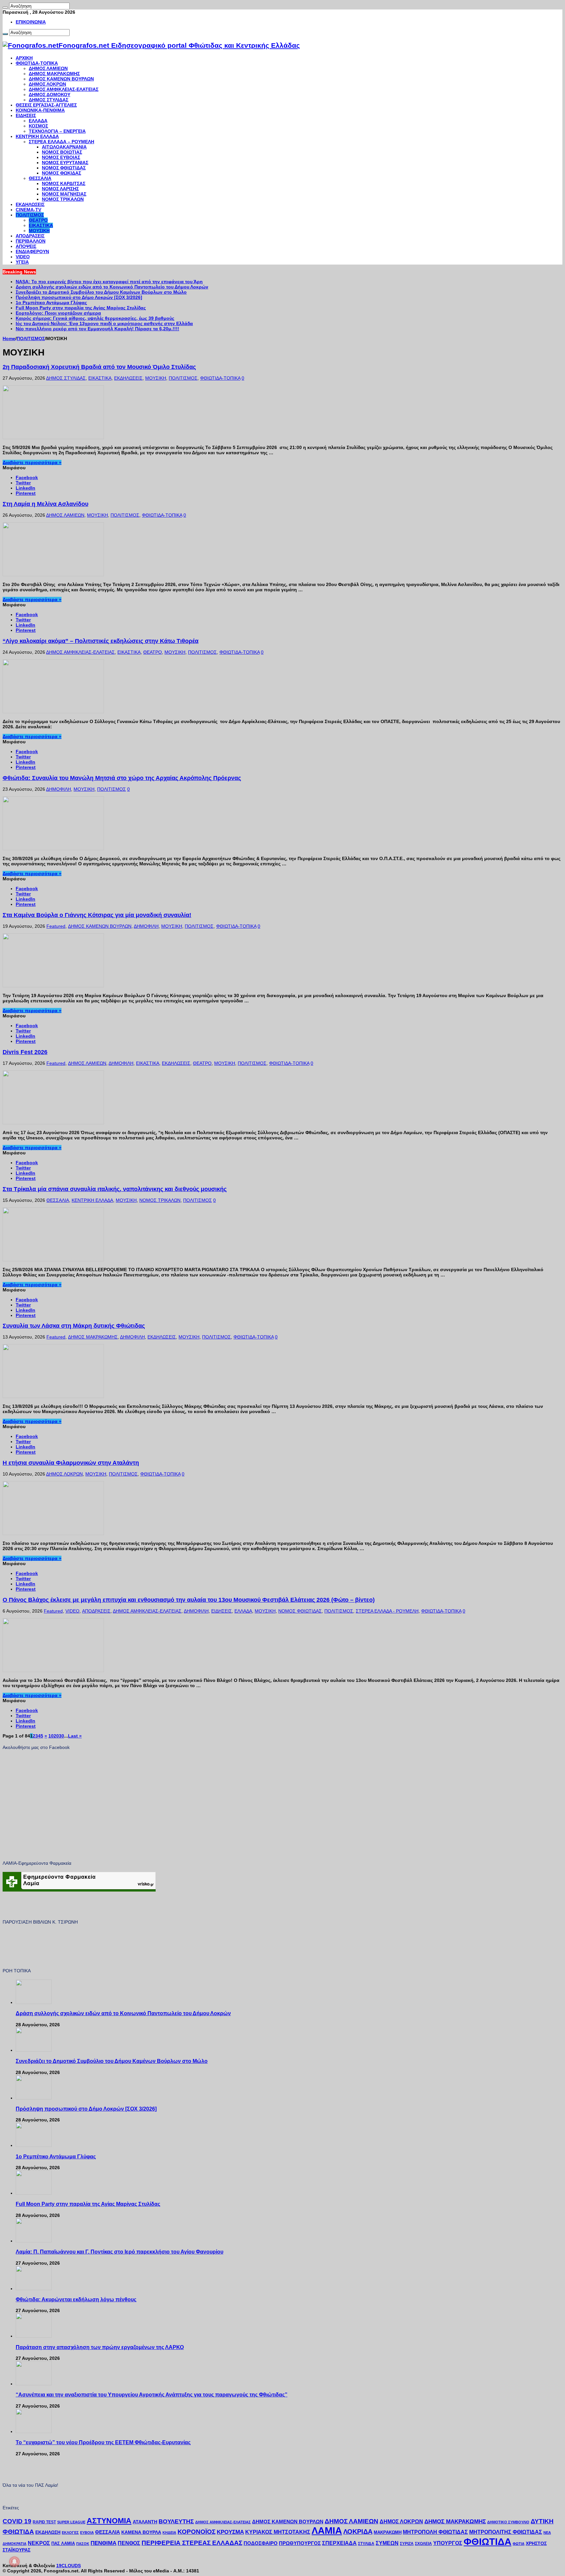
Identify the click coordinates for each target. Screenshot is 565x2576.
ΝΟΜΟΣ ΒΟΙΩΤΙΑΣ (62, 152)
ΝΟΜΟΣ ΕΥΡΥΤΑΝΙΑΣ (65, 163)
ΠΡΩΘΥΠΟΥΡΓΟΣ (300, 2543)
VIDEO (23, 257)
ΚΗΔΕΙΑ (169, 2533)
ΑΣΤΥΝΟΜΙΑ (109, 2521)
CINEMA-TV (28, 210)
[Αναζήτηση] (5, 8)
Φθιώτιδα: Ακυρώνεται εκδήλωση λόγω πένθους (76, 2299)
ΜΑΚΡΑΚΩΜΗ (388, 2532)
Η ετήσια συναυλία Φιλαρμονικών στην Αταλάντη (71, 1463)
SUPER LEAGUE (71, 2522)
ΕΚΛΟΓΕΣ (70, 2533)
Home (9, 338)
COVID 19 (17, 2521)
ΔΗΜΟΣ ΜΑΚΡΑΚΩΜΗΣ (54, 74)
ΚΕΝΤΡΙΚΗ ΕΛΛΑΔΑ (37, 136)
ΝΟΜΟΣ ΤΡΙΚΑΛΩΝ (63, 199)
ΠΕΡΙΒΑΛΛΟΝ (31, 241)
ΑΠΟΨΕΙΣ (26, 246)
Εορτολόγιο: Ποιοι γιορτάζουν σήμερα (58, 313)
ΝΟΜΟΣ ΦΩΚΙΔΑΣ (61, 173)
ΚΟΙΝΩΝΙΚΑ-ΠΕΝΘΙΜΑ (40, 110)
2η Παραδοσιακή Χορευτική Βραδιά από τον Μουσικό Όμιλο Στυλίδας (99, 367)
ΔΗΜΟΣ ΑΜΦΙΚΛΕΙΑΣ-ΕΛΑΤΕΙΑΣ (64, 89)
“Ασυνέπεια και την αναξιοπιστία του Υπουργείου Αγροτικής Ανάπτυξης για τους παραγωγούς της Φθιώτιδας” (152, 2394)
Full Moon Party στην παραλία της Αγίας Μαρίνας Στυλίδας (81, 308)
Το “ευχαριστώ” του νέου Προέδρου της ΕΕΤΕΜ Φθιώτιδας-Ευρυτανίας (103, 2442)
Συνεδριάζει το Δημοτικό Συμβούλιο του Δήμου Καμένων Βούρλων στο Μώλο (101, 292)
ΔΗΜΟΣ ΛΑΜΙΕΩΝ (48, 68)
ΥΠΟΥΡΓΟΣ (448, 2543)
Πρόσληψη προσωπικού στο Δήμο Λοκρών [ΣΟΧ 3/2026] (79, 297)
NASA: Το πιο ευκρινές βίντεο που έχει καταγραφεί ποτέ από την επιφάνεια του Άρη (109, 282)
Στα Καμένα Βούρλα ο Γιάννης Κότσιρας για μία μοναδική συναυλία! (97, 915)
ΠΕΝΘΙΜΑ (103, 2543)
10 (51, 1736)
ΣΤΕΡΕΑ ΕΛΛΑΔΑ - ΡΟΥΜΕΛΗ (387, 1611)
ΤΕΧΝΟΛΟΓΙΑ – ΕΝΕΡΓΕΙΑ (57, 131)
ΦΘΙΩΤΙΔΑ (488, 2541)
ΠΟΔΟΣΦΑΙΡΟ (261, 2543)
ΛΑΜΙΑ (327, 2531)
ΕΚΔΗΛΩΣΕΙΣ (30, 204)
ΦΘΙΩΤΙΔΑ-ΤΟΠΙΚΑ (37, 63)
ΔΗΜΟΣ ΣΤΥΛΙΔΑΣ (49, 100)
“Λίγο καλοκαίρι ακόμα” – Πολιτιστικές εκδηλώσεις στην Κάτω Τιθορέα (101, 641)
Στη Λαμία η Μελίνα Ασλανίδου (45, 504)
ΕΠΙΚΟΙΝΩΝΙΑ (31, 22)
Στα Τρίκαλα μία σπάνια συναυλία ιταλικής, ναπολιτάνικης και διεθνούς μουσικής (115, 1189)
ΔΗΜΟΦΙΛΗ (59, 789)
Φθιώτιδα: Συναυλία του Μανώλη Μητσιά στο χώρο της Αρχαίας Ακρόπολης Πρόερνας (122, 778)
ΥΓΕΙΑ (22, 262)
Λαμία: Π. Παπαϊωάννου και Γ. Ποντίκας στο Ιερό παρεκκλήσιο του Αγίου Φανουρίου (120, 2252)
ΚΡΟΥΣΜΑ (230, 2532)
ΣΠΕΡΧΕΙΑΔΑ (339, 2543)
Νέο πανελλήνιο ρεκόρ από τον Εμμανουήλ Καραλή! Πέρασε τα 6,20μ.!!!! (97, 329)
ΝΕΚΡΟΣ (39, 2543)
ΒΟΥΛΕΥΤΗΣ (176, 2521)
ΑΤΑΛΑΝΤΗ (145, 2522)
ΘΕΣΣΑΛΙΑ (40, 178)
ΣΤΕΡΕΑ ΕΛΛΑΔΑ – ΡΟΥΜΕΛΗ (61, 142)
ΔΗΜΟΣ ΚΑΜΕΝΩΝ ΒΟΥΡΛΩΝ (61, 79)
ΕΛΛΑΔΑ (38, 121)
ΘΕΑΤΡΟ (38, 220)
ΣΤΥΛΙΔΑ (366, 2544)
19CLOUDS (68, 2566)
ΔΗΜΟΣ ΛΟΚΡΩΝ (47, 84)
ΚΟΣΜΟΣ (38, 126)
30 (61, 1736)
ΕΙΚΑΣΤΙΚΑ (41, 225)
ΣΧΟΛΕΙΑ (423, 2544)
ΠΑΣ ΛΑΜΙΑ (63, 2544)
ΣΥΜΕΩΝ (387, 2543)
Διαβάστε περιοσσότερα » (32, 462)
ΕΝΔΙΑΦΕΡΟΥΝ (32, 251)
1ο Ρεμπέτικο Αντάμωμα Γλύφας (51, 303)
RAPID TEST (44, 2522)
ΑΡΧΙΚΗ (24, 58)
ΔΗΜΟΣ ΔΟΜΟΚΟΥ (50, 95)
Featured (56, 926)
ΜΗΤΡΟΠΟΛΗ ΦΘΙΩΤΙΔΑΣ (435, 2532)
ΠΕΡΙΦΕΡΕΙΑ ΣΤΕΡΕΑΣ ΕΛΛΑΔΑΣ (192, 2543)
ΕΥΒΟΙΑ (87, 2533)
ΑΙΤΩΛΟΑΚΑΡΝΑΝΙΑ (64, 147)
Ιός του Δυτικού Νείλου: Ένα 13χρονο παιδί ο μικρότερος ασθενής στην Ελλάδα (104, 323)
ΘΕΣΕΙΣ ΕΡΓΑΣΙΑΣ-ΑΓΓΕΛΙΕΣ (46, 105)
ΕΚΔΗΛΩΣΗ (48, 2532)
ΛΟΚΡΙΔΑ (358, 2532)
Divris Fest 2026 (25, 1052)
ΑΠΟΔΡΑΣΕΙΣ (30, 236)
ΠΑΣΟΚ (83, 2544)
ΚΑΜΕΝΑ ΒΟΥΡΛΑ (141, 2532)
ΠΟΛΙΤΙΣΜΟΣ (30, 215)
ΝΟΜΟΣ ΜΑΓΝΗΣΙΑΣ (64, 194)
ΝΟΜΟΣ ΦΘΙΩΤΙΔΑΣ (64, 168)
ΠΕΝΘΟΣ (129, 2543)
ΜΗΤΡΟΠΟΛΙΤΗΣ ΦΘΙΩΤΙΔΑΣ (506, 2532)
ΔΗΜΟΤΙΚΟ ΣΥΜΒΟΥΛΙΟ (508, 2522)
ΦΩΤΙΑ (519, 2544)
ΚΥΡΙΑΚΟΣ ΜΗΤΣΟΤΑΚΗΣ (278, 2532)
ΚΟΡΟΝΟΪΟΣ (197, 2532)
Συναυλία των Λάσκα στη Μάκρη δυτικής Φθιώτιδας (74, 1326)
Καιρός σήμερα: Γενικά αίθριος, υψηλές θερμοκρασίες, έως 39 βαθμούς (95, 318)
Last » (75, 1736)
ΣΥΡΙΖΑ (407, 2544)
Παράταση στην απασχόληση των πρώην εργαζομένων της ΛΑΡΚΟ (100, 2347)
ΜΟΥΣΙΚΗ (39, 231)
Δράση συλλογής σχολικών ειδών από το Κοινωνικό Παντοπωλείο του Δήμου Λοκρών (112, 287)
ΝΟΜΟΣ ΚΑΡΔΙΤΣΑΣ (64, 183)
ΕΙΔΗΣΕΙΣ (26, 115)
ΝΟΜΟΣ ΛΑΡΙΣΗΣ (60, 189)
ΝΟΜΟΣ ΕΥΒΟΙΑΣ (61, 157)
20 (56, 1736)
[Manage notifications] (14, 2562)
